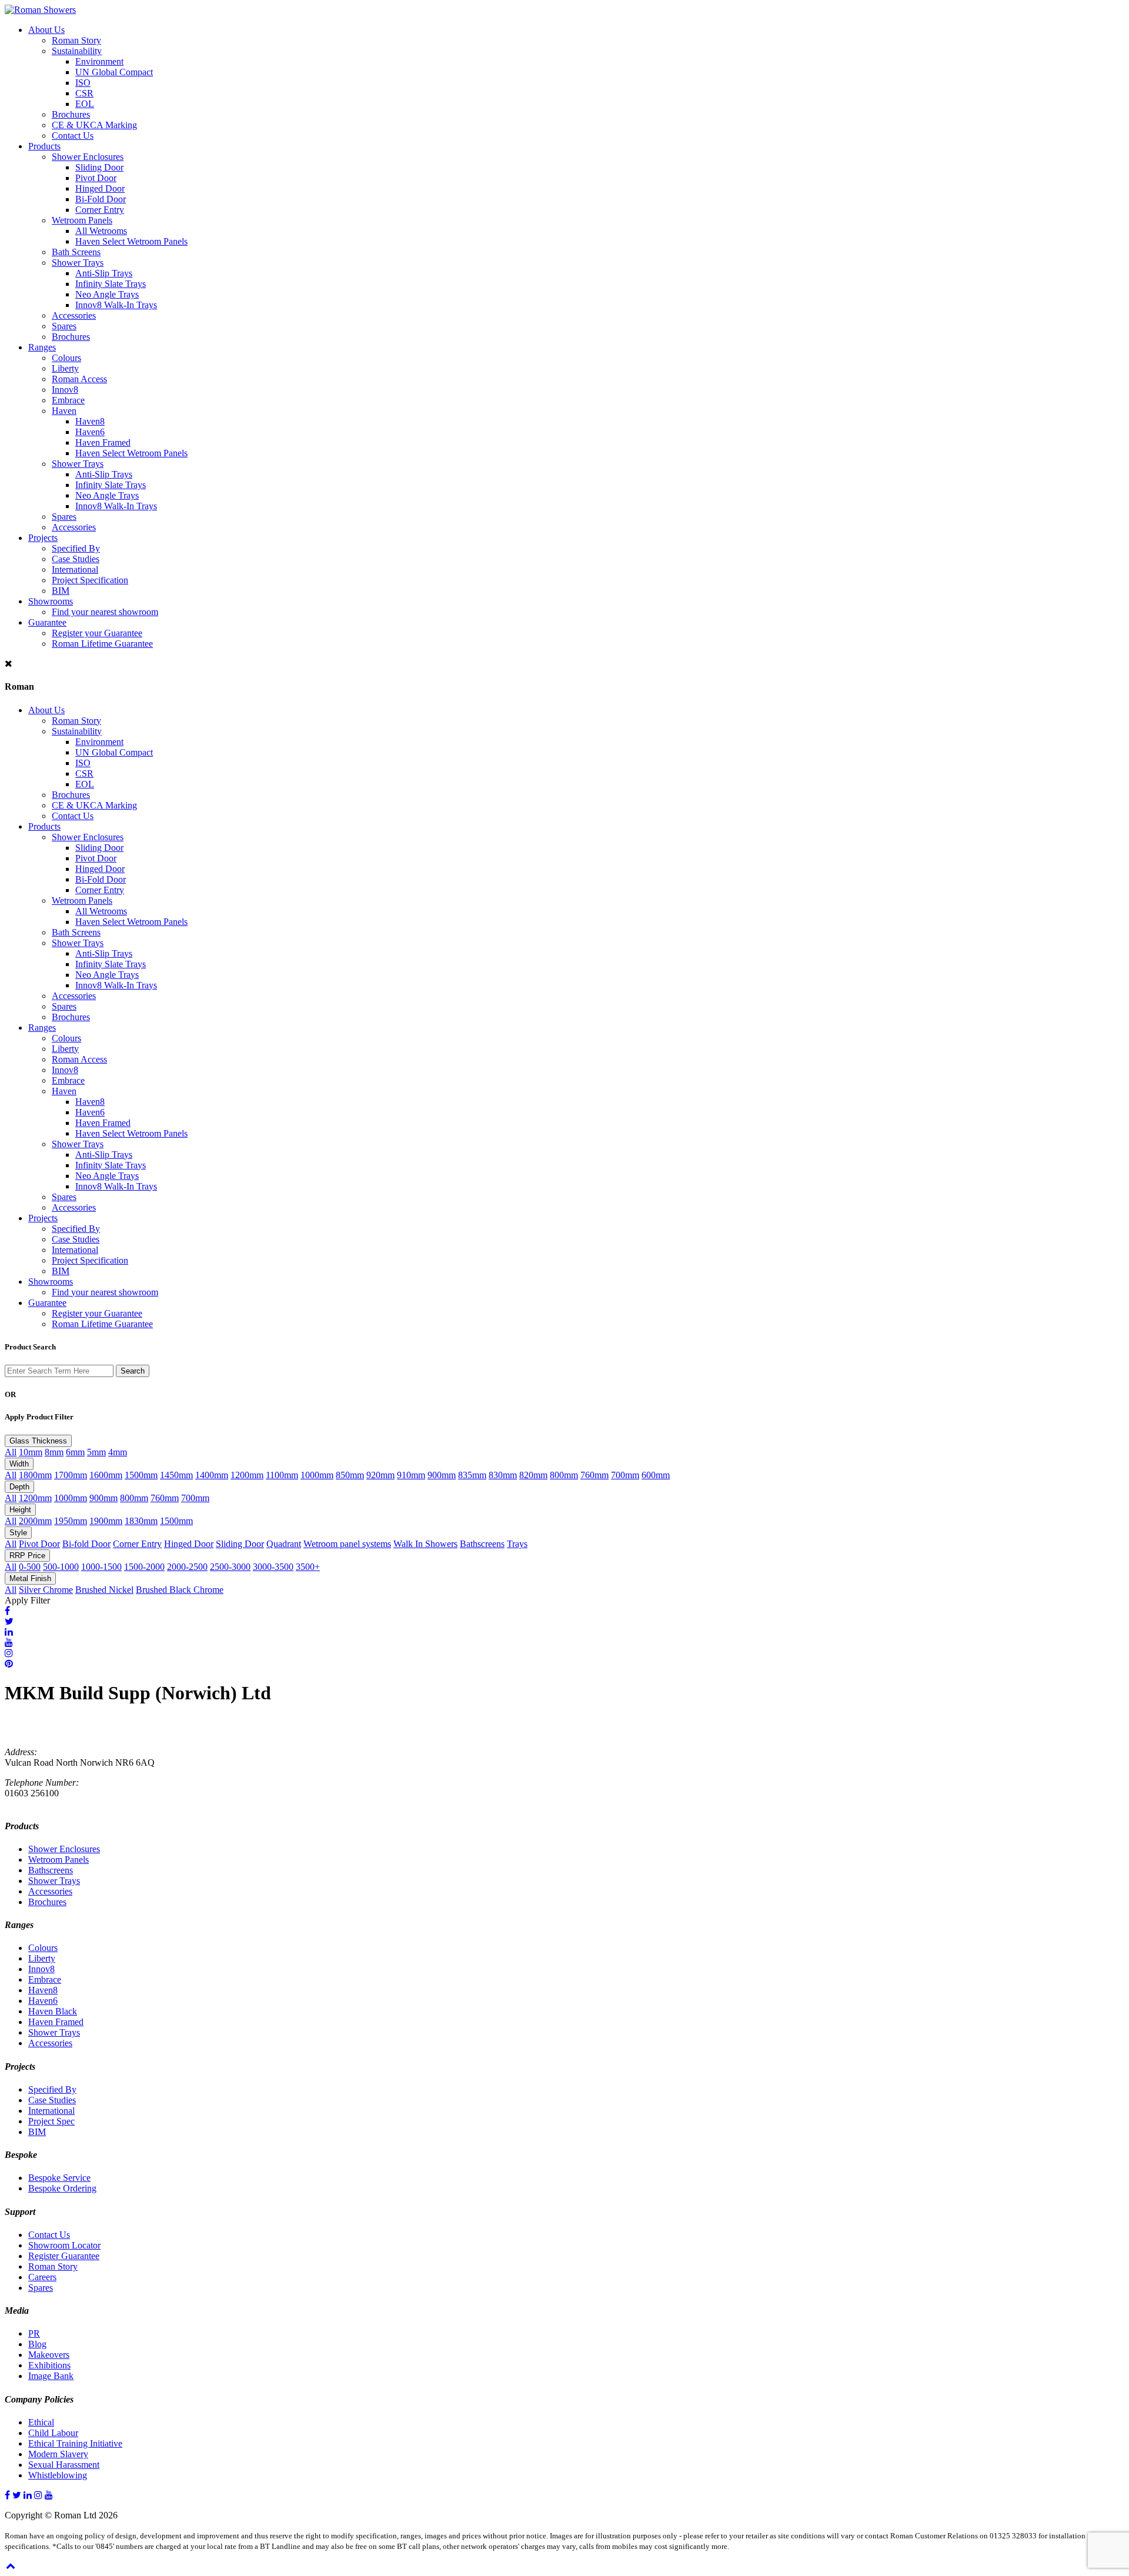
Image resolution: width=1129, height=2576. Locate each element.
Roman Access (79, 379)
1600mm (106, 1475)
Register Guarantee (64, 2256)
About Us (46, 30)
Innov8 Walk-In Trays (116, 305)
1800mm (35, 1475)
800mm (564, 1475)
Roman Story (76, 40)
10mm (31, 1452)
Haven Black (53, 2011)
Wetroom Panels (82, 220)
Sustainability (77, 51)
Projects (43, 538)
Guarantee (47, 622)
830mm (503, 1475)
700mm (625, 1475)
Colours (66, 358)
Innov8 (65, 390)
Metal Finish (30, 1578)
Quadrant (284, 1544)
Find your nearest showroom (105, 612)
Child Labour (53, 2433)
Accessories (74, 315)
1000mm (317, 1475)
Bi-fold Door (86, 1544)
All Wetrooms (101, 231)
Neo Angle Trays (107, 294)
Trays (517, 1544)
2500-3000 (230, 1567)
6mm (75, 1452)
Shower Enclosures (88, 157)
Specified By (76, 548)
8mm (54, 1452)
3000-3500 (273, 1567)
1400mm (212, 1475)
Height (20, 1510)
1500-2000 (144, 1567)
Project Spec (51, 2121)
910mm (411, 1475)
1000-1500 (101, 1567)
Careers (42, 2277)
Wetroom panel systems (347, 1544)
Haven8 (90, 421)
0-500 (30, 1567)
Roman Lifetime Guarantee (102, 644)
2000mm (35, 1521)
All (11, 1452)
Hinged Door (100, 188)
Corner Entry (100, 210)
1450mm (176, 1475)
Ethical (41, 2422)
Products (44, 146)
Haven (64, 411)
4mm (118, 1452)
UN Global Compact (114, 72)
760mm (594, 1475)
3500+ (308, 1567)
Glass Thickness (38, 1441)
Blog (37, 2344)
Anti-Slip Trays (104, 273)
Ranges (42, 347)
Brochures (71, 114)
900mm (442, 1475)
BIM (61, 591)
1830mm (141, 1521)
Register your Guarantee (97, 633)
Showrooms (51, 601)
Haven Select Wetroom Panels (131, 241)
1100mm (282, 1475)
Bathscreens (482, 1544)
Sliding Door (99, 167)
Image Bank (51, 2376)
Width (19, 1464)
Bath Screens (76, 252)
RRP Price (27, 1556)
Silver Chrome (46, 1590)
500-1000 (61, 1567)
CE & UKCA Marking (94, 125)
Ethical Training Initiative (75, 2443)
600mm (656, 1475)
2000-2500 (187, 1567)
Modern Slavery (58, 2454)
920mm (380, 1475)
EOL (85, 104)
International (75, 569)
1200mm (247, 1475)
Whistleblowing (58, 2475)
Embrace (68, 400)
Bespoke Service (59, 2178)
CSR (84, 93)
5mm (96, 1452)
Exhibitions (49, 2365)
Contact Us (73, 136)
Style (18, 1533)
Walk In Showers (425, 1544)
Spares (64, 326)
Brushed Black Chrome (180, 1590)
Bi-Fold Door (101, 199)
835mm (472, 1475)
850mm (350, 1475)
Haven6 (90, 432)
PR (34, 2333)
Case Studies (76, 559)
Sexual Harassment (64, 2465)
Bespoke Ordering (62, 2188)
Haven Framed (103, 442)
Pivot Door (96, 178)
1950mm (71, 1521)
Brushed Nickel (104, 1590)
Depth (19, 1487)
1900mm (106, 1521)
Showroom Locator (64, 2245)
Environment (99, 61)
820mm (533, 1475)
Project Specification (90, 580)
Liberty (65, 368)
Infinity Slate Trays (111, 284)
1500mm (141, 1475)
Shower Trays (78, 263)
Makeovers (49, 2355)
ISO (83, 83)
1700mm (71, 1475)
